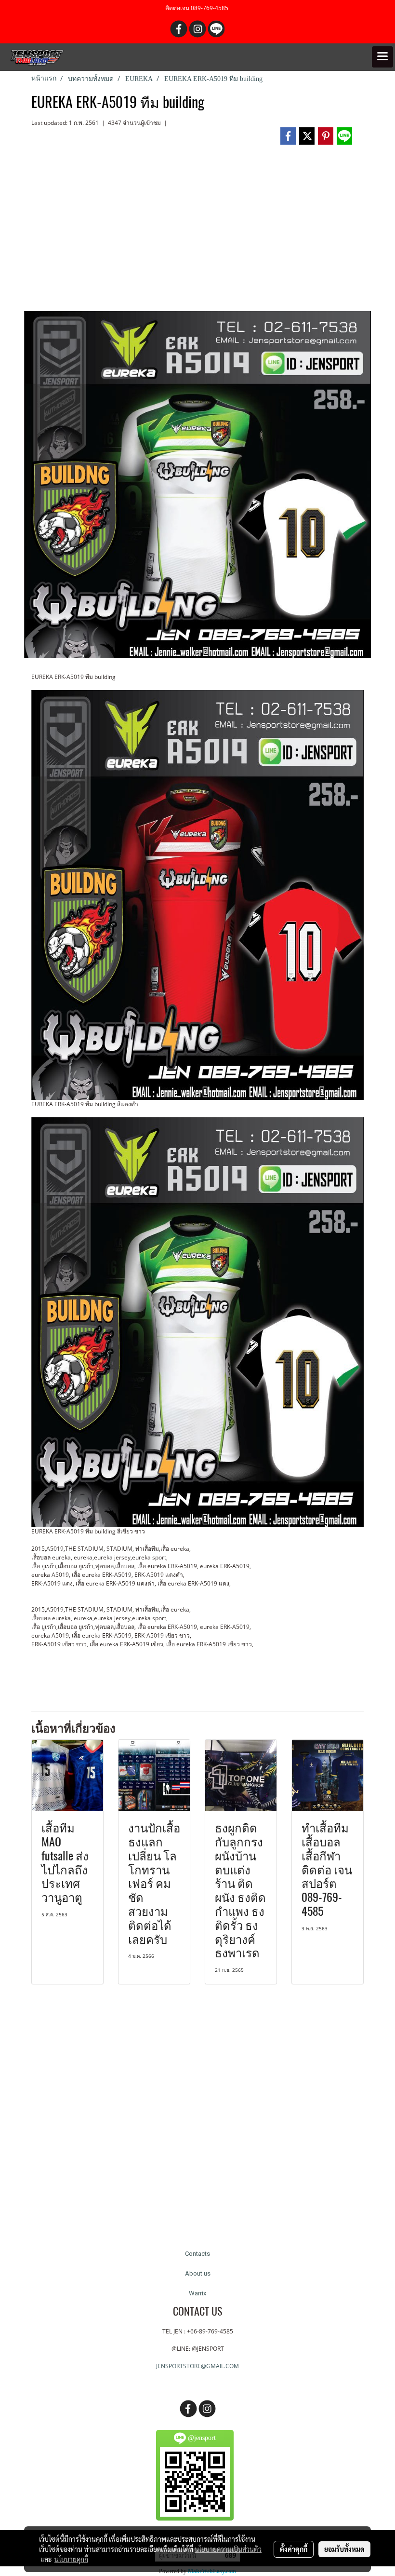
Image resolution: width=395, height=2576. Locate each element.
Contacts (197, 2254)
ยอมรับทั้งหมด (344, 2549)
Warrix (197, 2293)
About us (198, 2273)
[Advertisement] (197, 232)
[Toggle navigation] (382, 57)
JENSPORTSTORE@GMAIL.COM (197, 2366)
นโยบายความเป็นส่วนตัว (228, 2549)
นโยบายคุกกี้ (71, 2559)
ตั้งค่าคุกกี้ (294, 2549)
